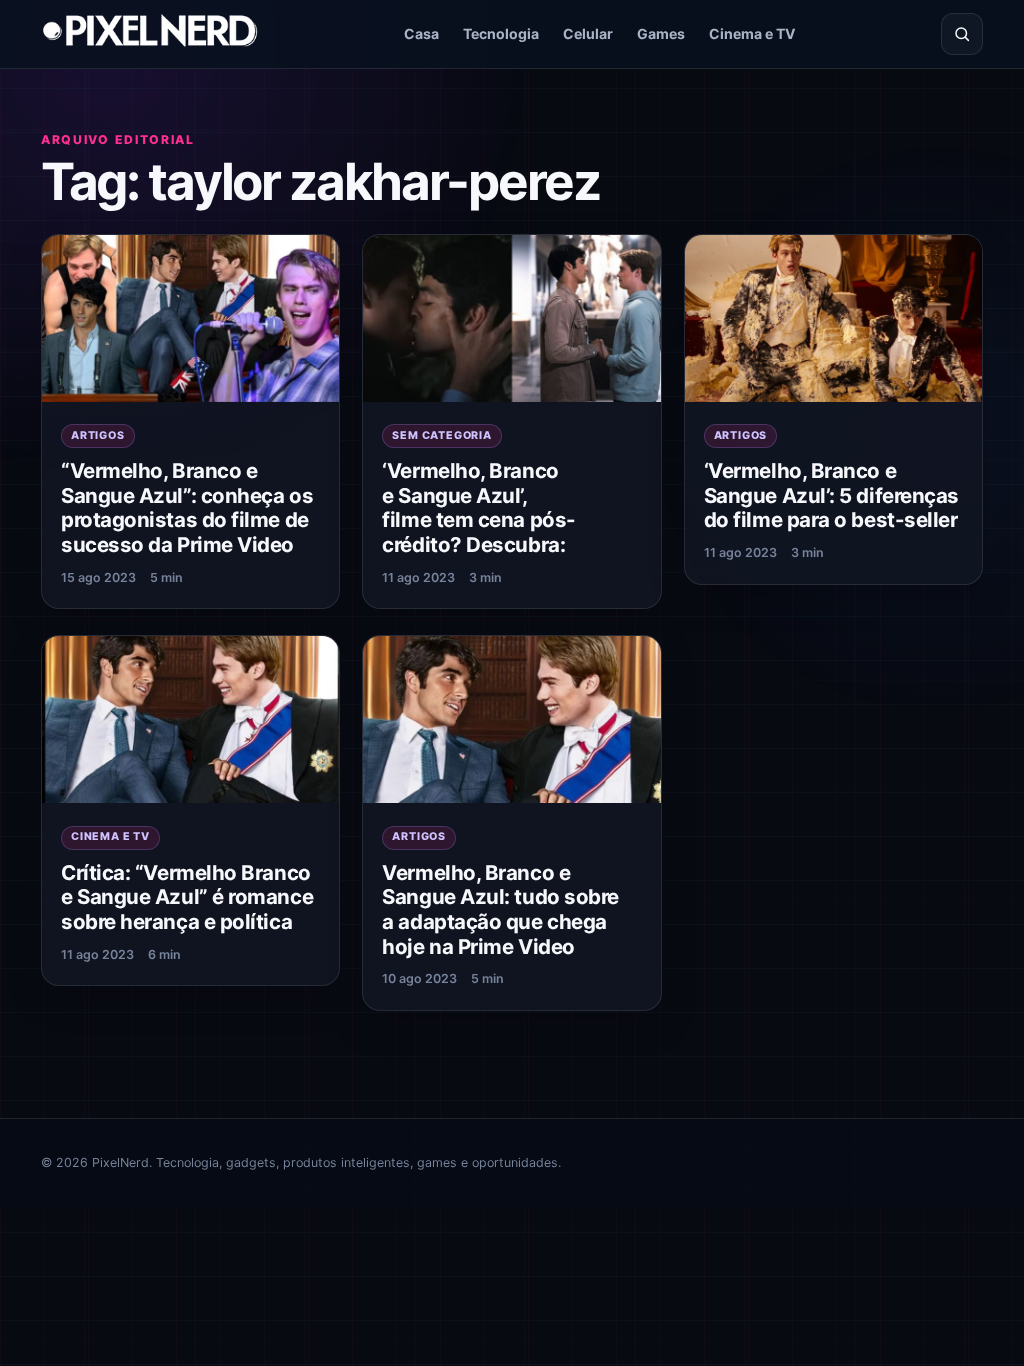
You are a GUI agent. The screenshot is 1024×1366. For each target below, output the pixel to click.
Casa (421, 33)
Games (661, 33)
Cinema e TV (752, 33)
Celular (588, 33)
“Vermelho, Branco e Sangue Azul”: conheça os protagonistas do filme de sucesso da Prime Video (187, 507)
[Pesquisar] (962, 34)
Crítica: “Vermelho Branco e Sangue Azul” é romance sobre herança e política (187, 897)
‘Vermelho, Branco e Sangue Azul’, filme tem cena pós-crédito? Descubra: (478, 507)
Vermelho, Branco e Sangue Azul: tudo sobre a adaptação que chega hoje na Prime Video (500, 909)
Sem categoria (441, 435)
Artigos (98, 435)
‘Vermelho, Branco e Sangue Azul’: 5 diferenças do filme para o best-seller (831, 495)
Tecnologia (501, 33)
